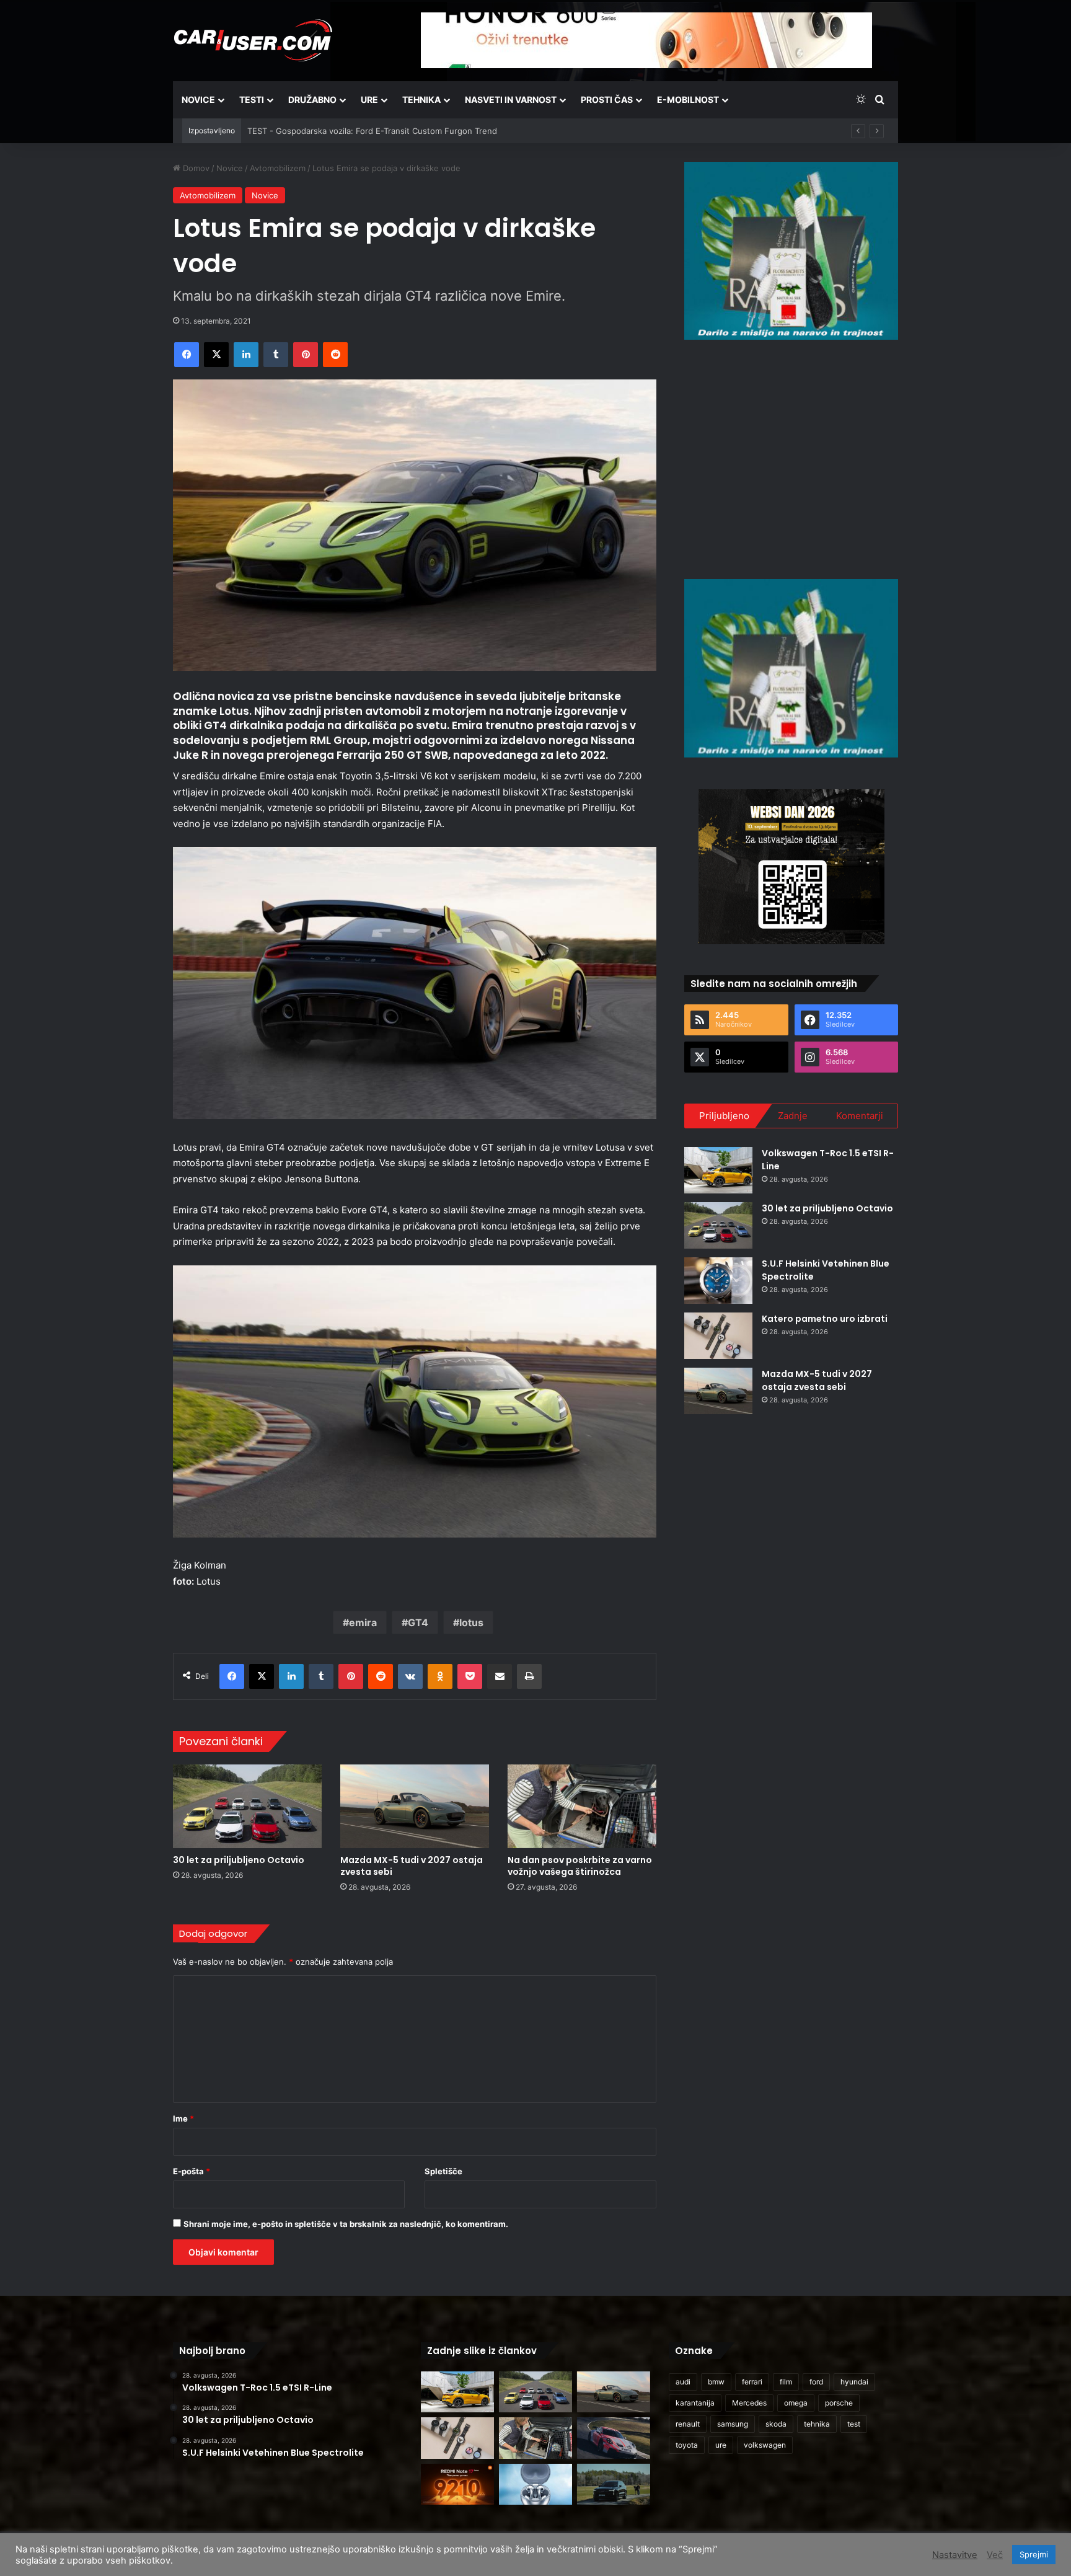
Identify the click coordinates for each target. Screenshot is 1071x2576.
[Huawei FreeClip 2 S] (535, 2485)
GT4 (418, 1622)
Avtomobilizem (278, 168)
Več (995, 2555)
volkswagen (765, 2445)
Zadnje (793, 1116)
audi (683, 2382)
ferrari (752, 2382)
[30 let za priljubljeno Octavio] (247, 1806)
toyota (687, 2445)
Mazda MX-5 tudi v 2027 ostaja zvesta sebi (412, 1866)
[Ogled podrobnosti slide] (791, 251)
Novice (198, 100)
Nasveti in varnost (511, 100)
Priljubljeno (724, 1116)
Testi (252, 100)
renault (688, 2424)
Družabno (312, 100)
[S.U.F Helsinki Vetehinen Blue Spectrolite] (718, 1281)
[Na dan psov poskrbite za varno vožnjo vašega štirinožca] (582, 1806)
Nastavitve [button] (955, 2555)
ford (816, 2382)
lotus (471, 1622)
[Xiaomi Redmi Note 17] (457, 2485)
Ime (183, 2118)
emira (363, 1622)
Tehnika (421, 100)
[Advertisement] (791, 458)
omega (796, 2403)
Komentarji (860, 1116)
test (854, 2424)
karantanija (695, 2403)
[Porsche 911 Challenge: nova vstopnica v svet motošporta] (614, 2438)
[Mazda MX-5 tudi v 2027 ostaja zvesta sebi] (415, 1806)
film (786, 2382)
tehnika (817, 2424)
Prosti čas (607, 100)
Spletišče (443, 2171)
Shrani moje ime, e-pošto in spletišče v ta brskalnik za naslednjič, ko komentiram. (346, 2224)
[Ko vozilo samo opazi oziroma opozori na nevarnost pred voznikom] (614, 2485)
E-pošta (192, 2171)
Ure (369, 100)
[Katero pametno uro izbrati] (718, 1336)
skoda (776, 2424)
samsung (733, 2424)
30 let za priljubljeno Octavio (239, 1860)
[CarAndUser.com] (253, 40)
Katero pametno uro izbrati (825, 1319)
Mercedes (749, 2403)
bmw (716, 2382)
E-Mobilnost (688, 100)
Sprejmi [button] (1034, 2554)
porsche (839, 2403)
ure (721, 2445)
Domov (195, 168)
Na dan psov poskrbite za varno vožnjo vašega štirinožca (580, 1866)
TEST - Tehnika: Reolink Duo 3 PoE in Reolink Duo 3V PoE (358, 131)
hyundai (854, 2382)
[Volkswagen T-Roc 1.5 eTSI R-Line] (718, 1170)
